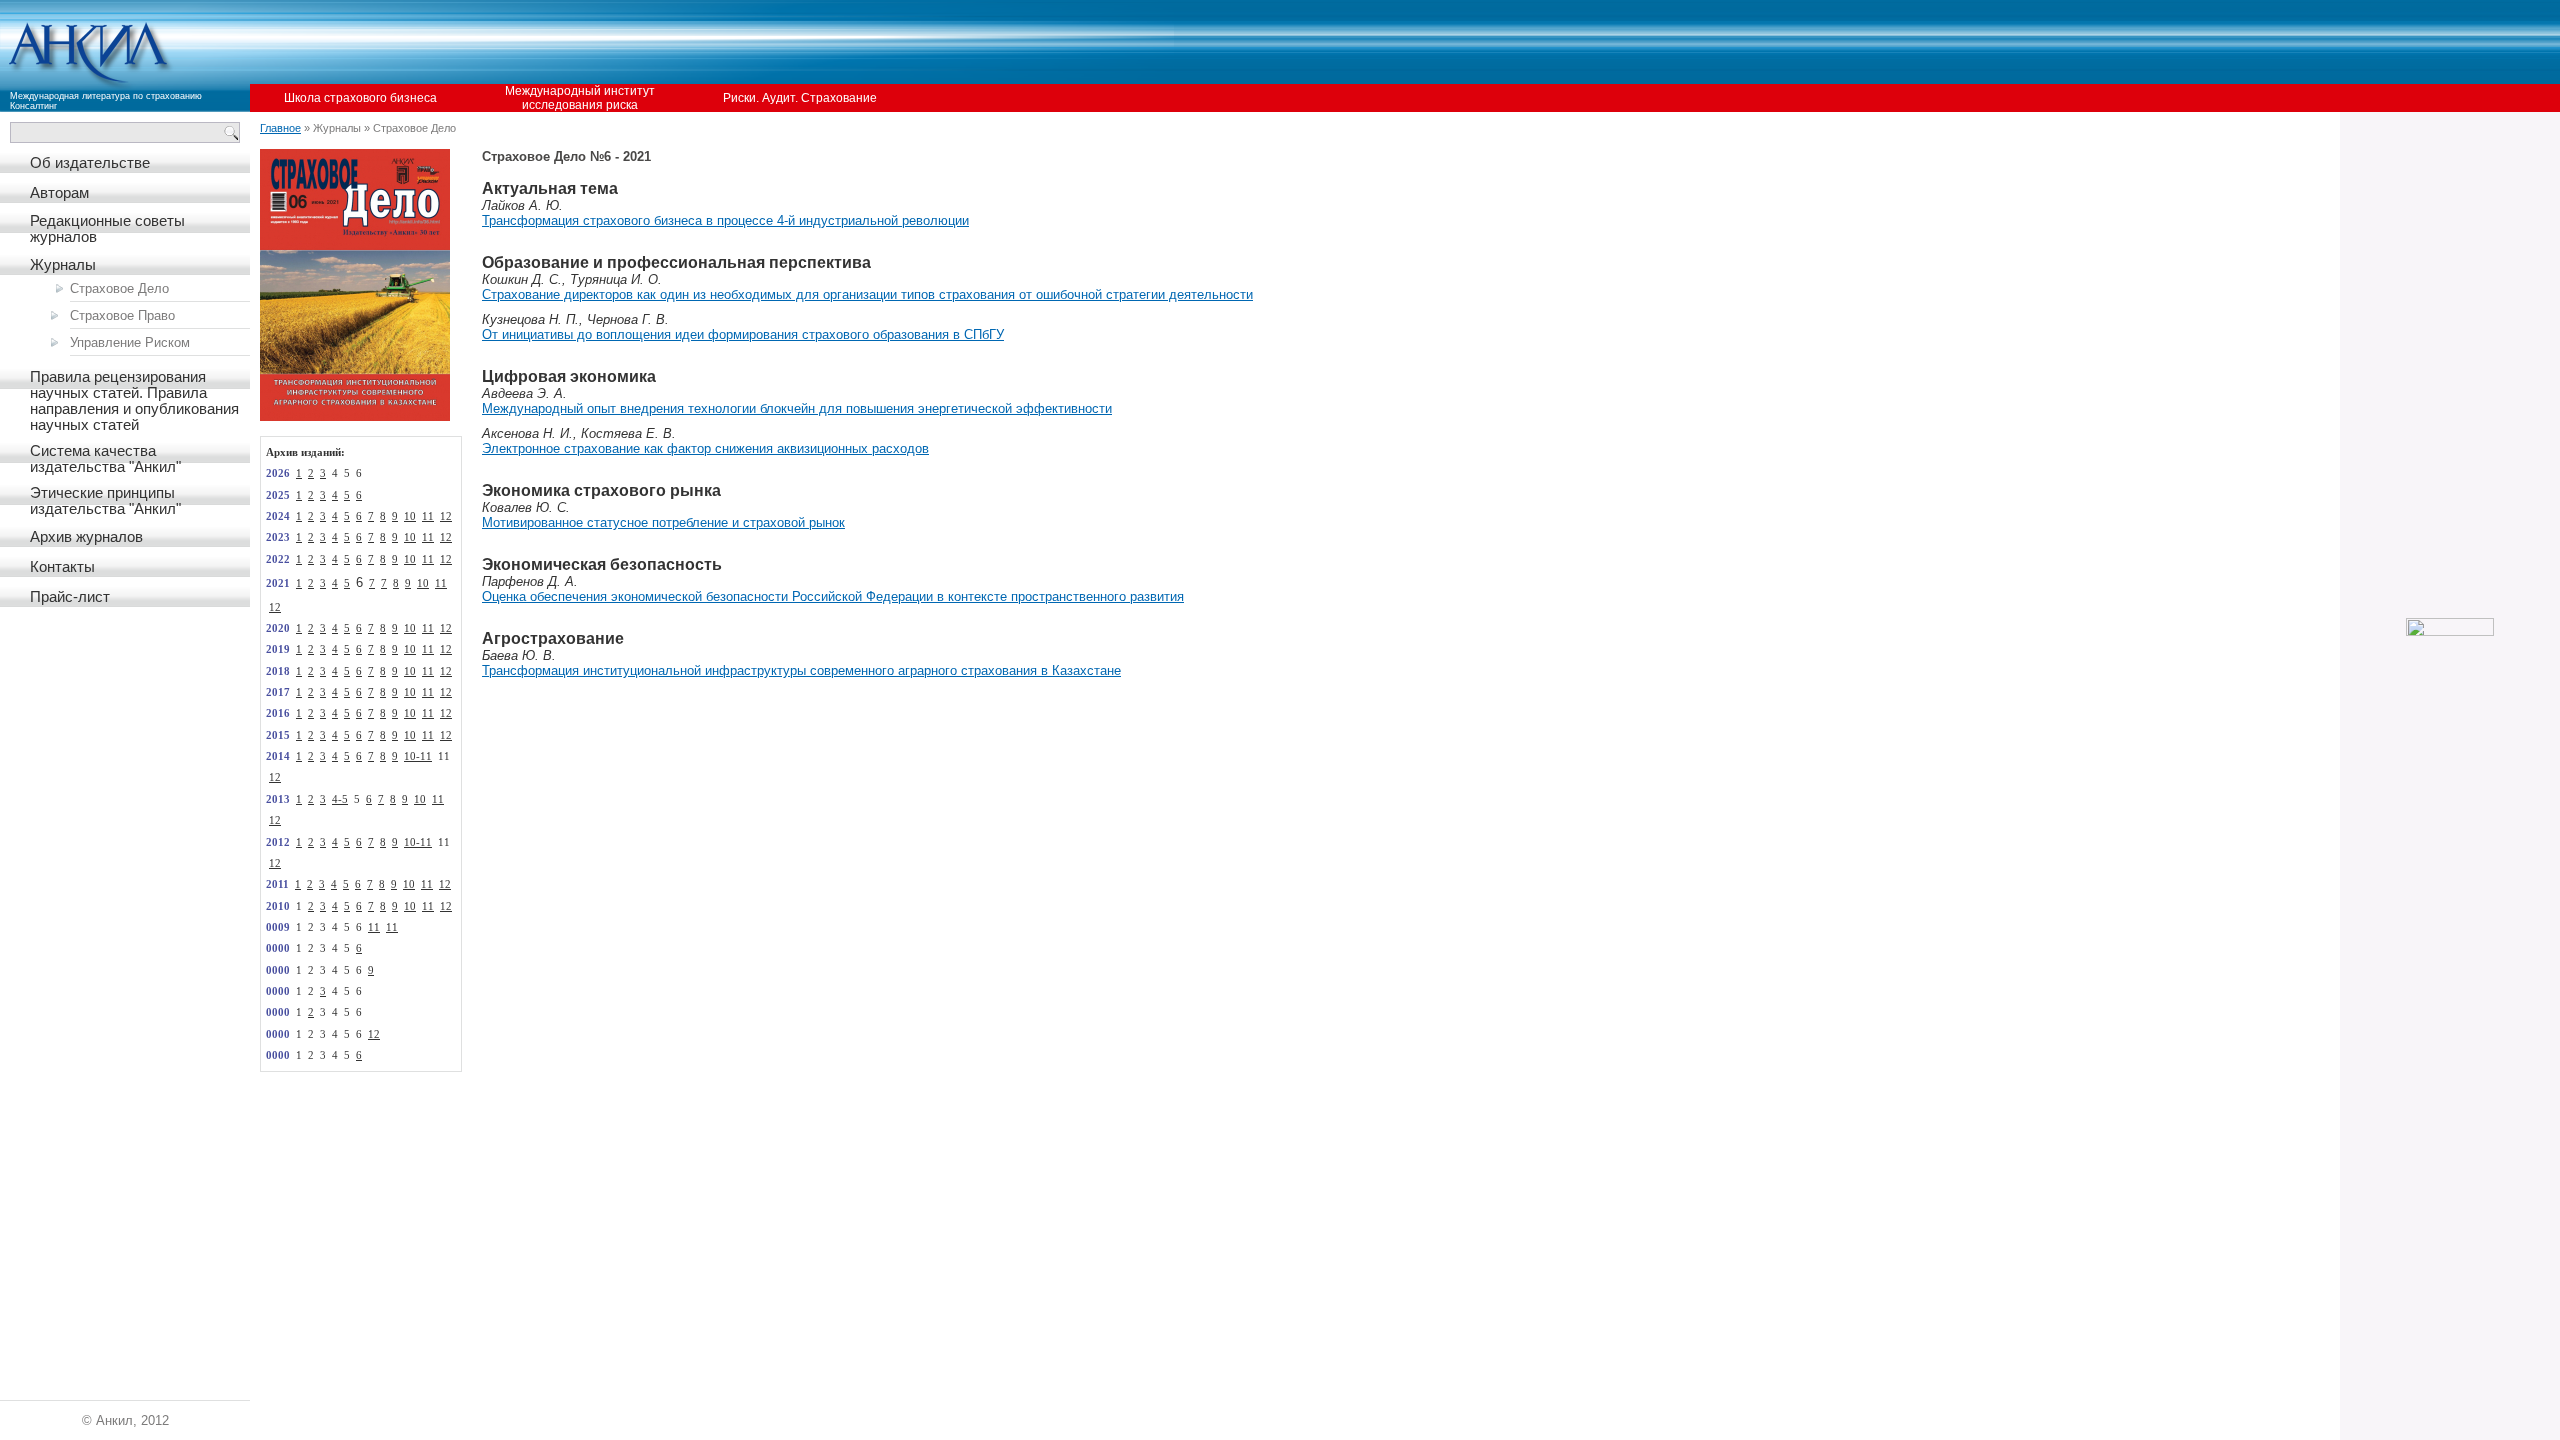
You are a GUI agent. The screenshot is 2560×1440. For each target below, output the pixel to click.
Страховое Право (122, 315)
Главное (280, 128)
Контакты (62, 567)
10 (410, 516)
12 (446, 516)
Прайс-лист (70, 597)
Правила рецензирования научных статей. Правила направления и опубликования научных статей (134, 401)
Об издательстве (90, 163)
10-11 (418, 756)
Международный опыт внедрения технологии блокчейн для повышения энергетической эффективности (797, 408)
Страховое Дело (119, 288)
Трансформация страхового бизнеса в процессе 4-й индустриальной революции (725, 220)
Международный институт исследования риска (580, 98)
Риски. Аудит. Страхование (800, 98)
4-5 (340, 799)
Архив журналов (86, 537)
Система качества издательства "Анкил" (105, 459)
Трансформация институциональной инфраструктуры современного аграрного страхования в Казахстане (801, 670)
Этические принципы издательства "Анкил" (105, 501)
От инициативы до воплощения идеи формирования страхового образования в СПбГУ (743, 334)
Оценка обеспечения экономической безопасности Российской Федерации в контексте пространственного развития (833, 596)
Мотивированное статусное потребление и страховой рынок (663, 522)
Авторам (59, 193)
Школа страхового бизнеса (360, 98)
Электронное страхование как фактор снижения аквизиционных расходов (705, 448)
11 (428, 516)
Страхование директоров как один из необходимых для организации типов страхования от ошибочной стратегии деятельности (867, 294)
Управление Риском (130, 342)
